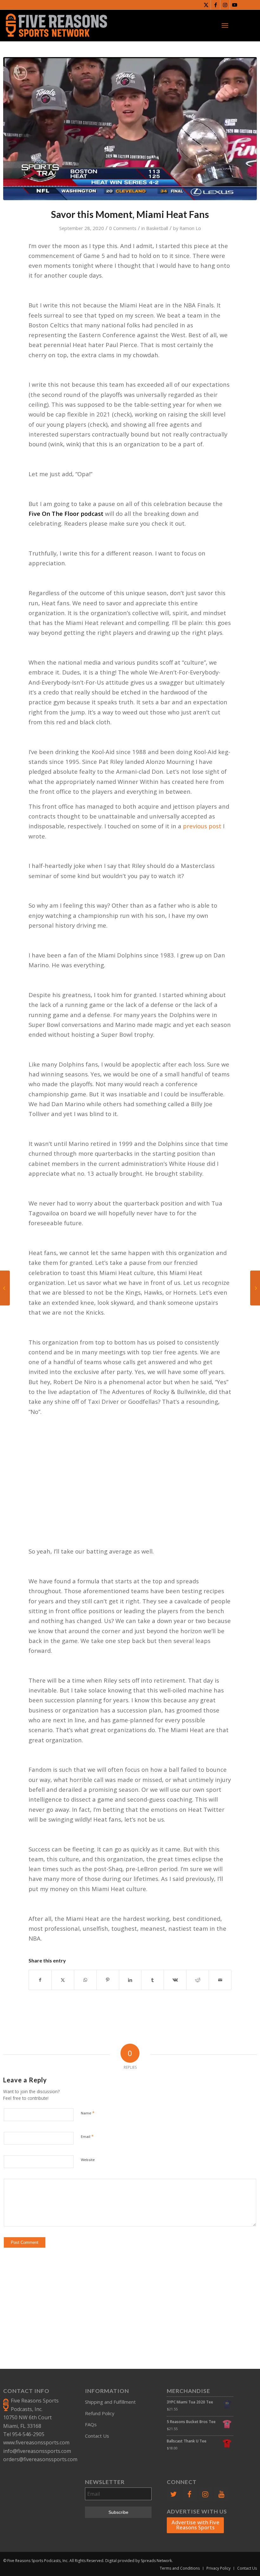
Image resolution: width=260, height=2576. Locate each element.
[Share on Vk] (175, 1980)
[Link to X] (206, 5)
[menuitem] (225, 25)
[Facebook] (189, 2494)
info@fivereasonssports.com (37, 2451)
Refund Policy (100, 2413)
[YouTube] (221, 2494)
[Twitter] (173, 2494)
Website (88, 2160)
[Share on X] (63, 1980)
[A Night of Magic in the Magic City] (5, 1288)
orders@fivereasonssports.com (40, 2459)
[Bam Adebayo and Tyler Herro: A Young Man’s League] (255, 1288)
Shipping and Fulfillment (110, 2402)
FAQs (91, 2424)
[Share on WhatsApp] (85, 1980)
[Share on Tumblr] (153, 1980)
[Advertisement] (130, 1480)
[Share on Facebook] (40, 1980)
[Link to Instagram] (225, 5)
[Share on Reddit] (198, 1980)
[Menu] (225, 25)
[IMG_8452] (130, 129)
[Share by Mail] (220, 1980)
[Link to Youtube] (235, 5)
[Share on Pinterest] (108, 1980)
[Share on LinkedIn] (130, 1980)
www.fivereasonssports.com (36, 2442)
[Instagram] (205, 2494)
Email (87, 2136)
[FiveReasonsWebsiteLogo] (56, 25)
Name (88, 2113)
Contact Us (97, 2436)
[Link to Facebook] (215, 5)
